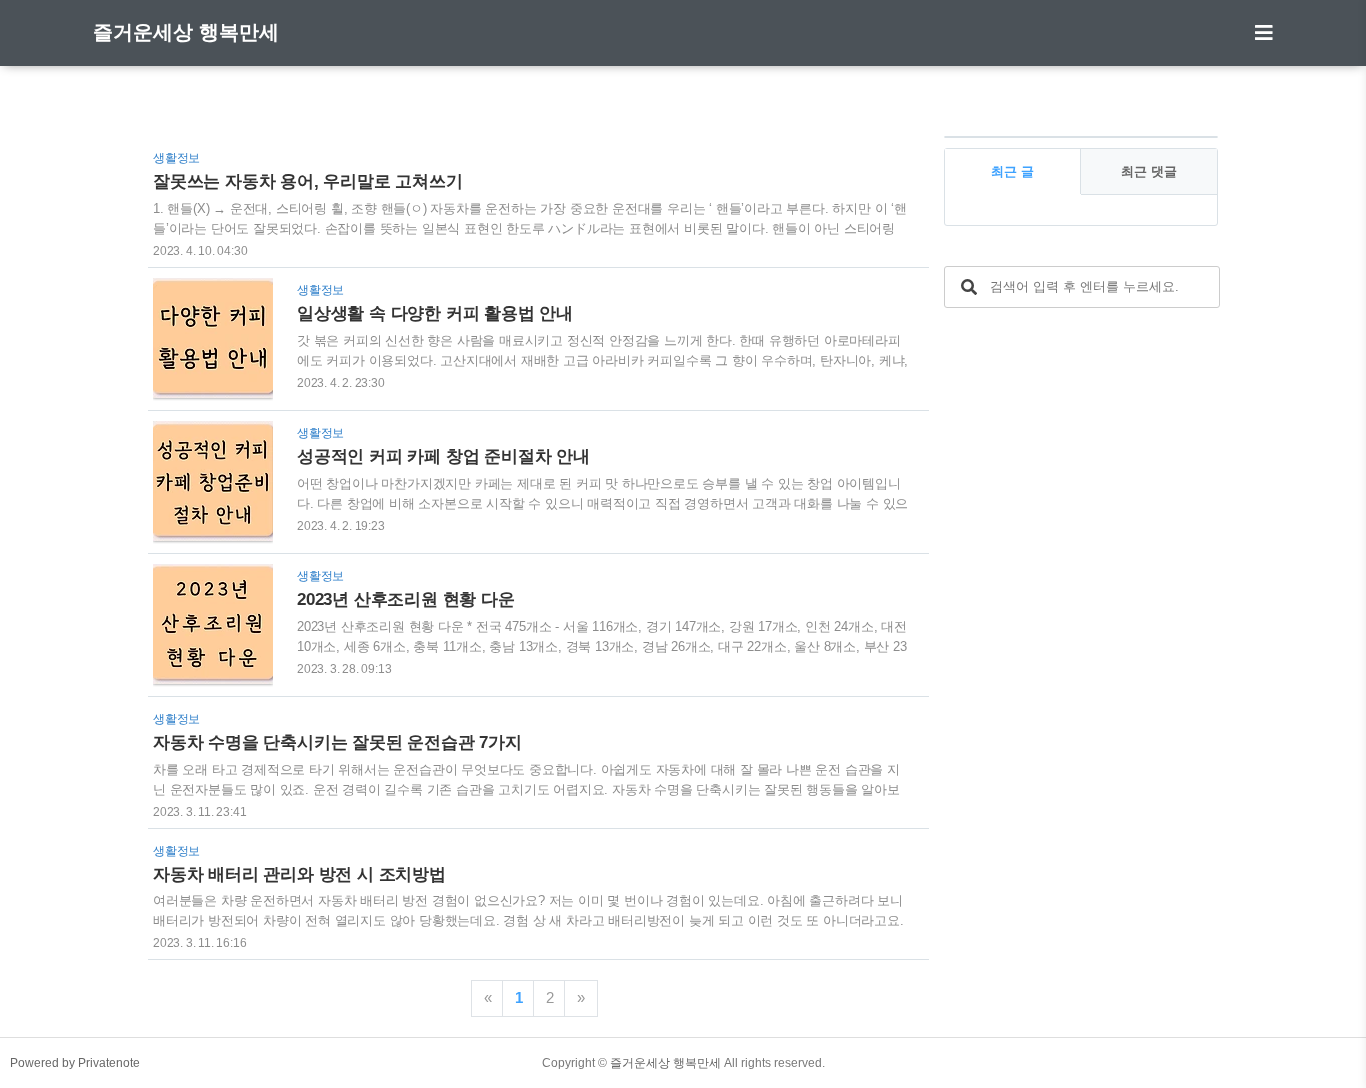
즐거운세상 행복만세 (186, 32)
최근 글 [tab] (1012, 171)
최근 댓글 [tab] (1149, 171)
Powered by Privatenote (75, 1063)
